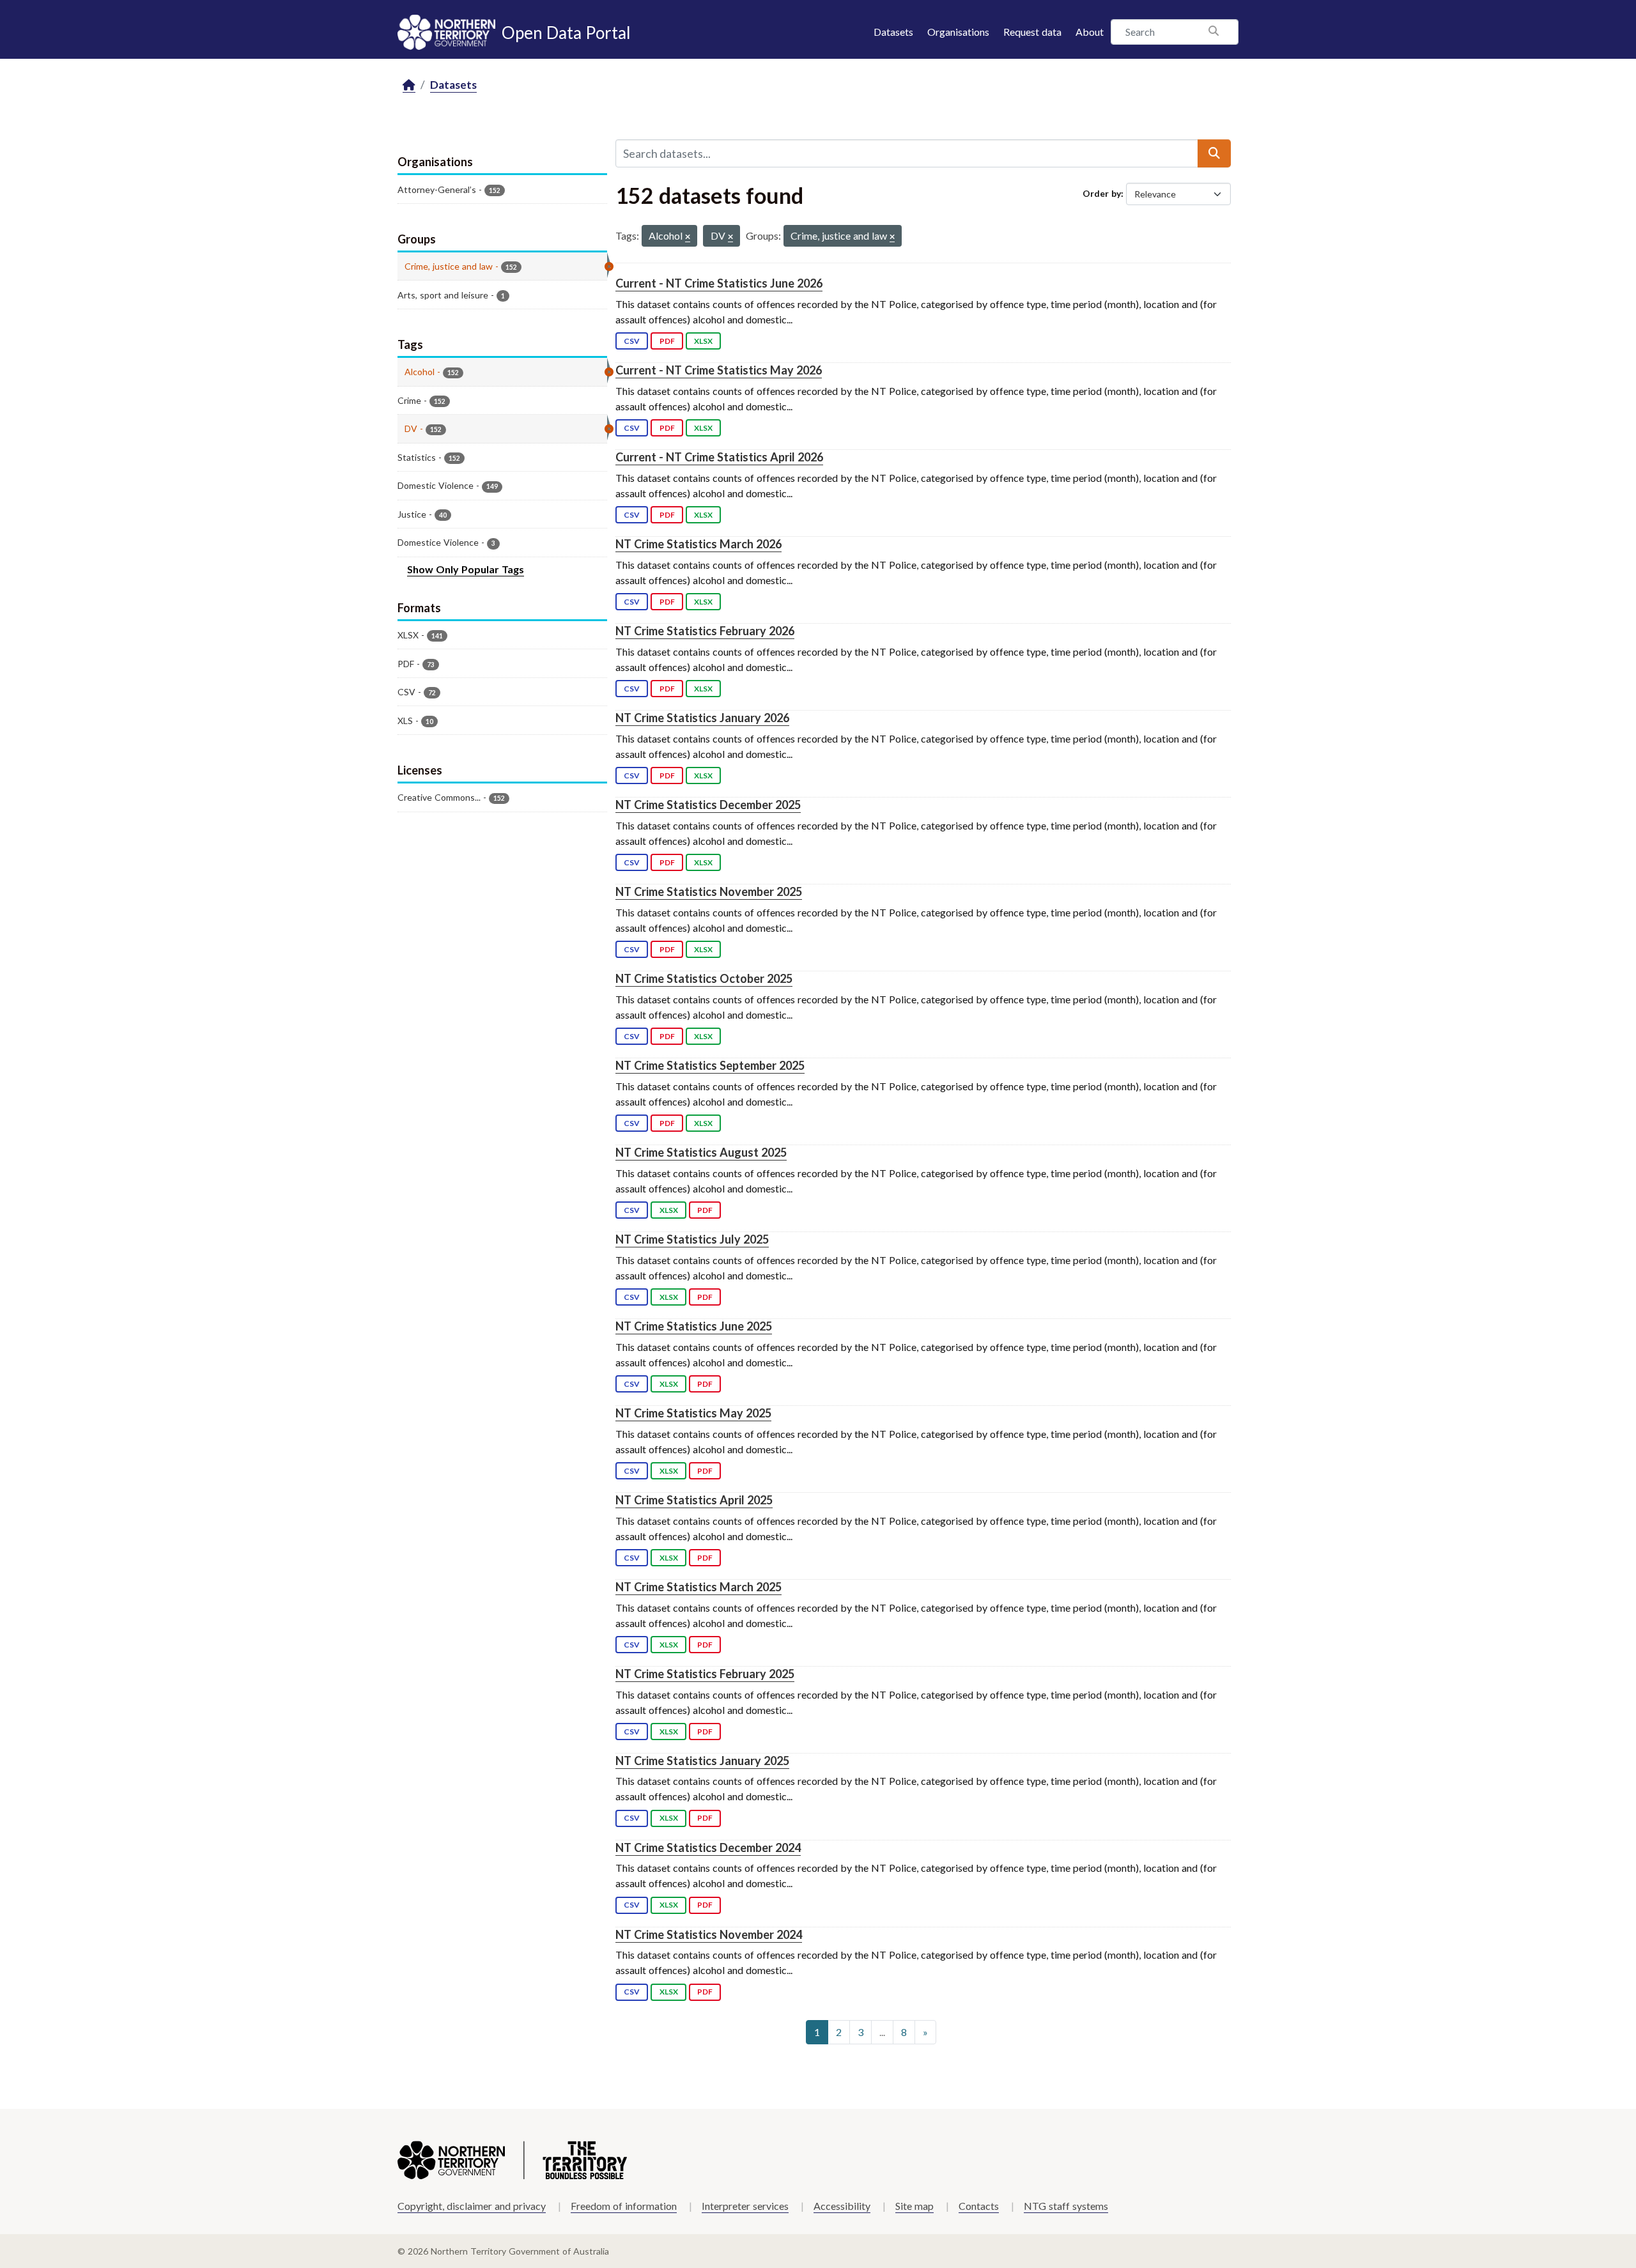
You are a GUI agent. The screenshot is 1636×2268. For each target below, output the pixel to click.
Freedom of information (624, 2206)
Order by (1102, 193)
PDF (667, 341)
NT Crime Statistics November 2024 (709, 1934)
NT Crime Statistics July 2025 (692, 1239)
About (1090, 32)
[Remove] (688, 237)
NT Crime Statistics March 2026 (698, 544)
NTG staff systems (1066, 2206)
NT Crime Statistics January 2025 (702, 1761)
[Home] (409, 85)
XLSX (703, 341)
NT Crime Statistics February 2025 (705, 1674)
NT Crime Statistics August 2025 (701, 1152)
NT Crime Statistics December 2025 (708, 805)
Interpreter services (745, 2206)
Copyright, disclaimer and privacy (472, 2206)
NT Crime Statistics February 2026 (705, 631)
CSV (632, 341)
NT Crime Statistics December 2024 (708, 1848)
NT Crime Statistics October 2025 (704, 978)
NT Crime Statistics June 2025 (694, 1326)
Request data (1032, 32)
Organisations (958, 32)
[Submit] (1214, 153)
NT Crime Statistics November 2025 (709, 891)
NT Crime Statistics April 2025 (694, 1500)
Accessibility (842, 2206)
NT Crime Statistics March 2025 (698, 1587)
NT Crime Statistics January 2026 (702, 718)
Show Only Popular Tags (466, 569)
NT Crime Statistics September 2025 (710, 1065)
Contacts (979, 2206)
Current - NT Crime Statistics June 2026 (719, 283)
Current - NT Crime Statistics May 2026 (719, 370)
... (882, 2032)
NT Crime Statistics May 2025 (693, 1413)
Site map (914, 2206)
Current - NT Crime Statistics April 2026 (719, 457)
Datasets (893, 32)
